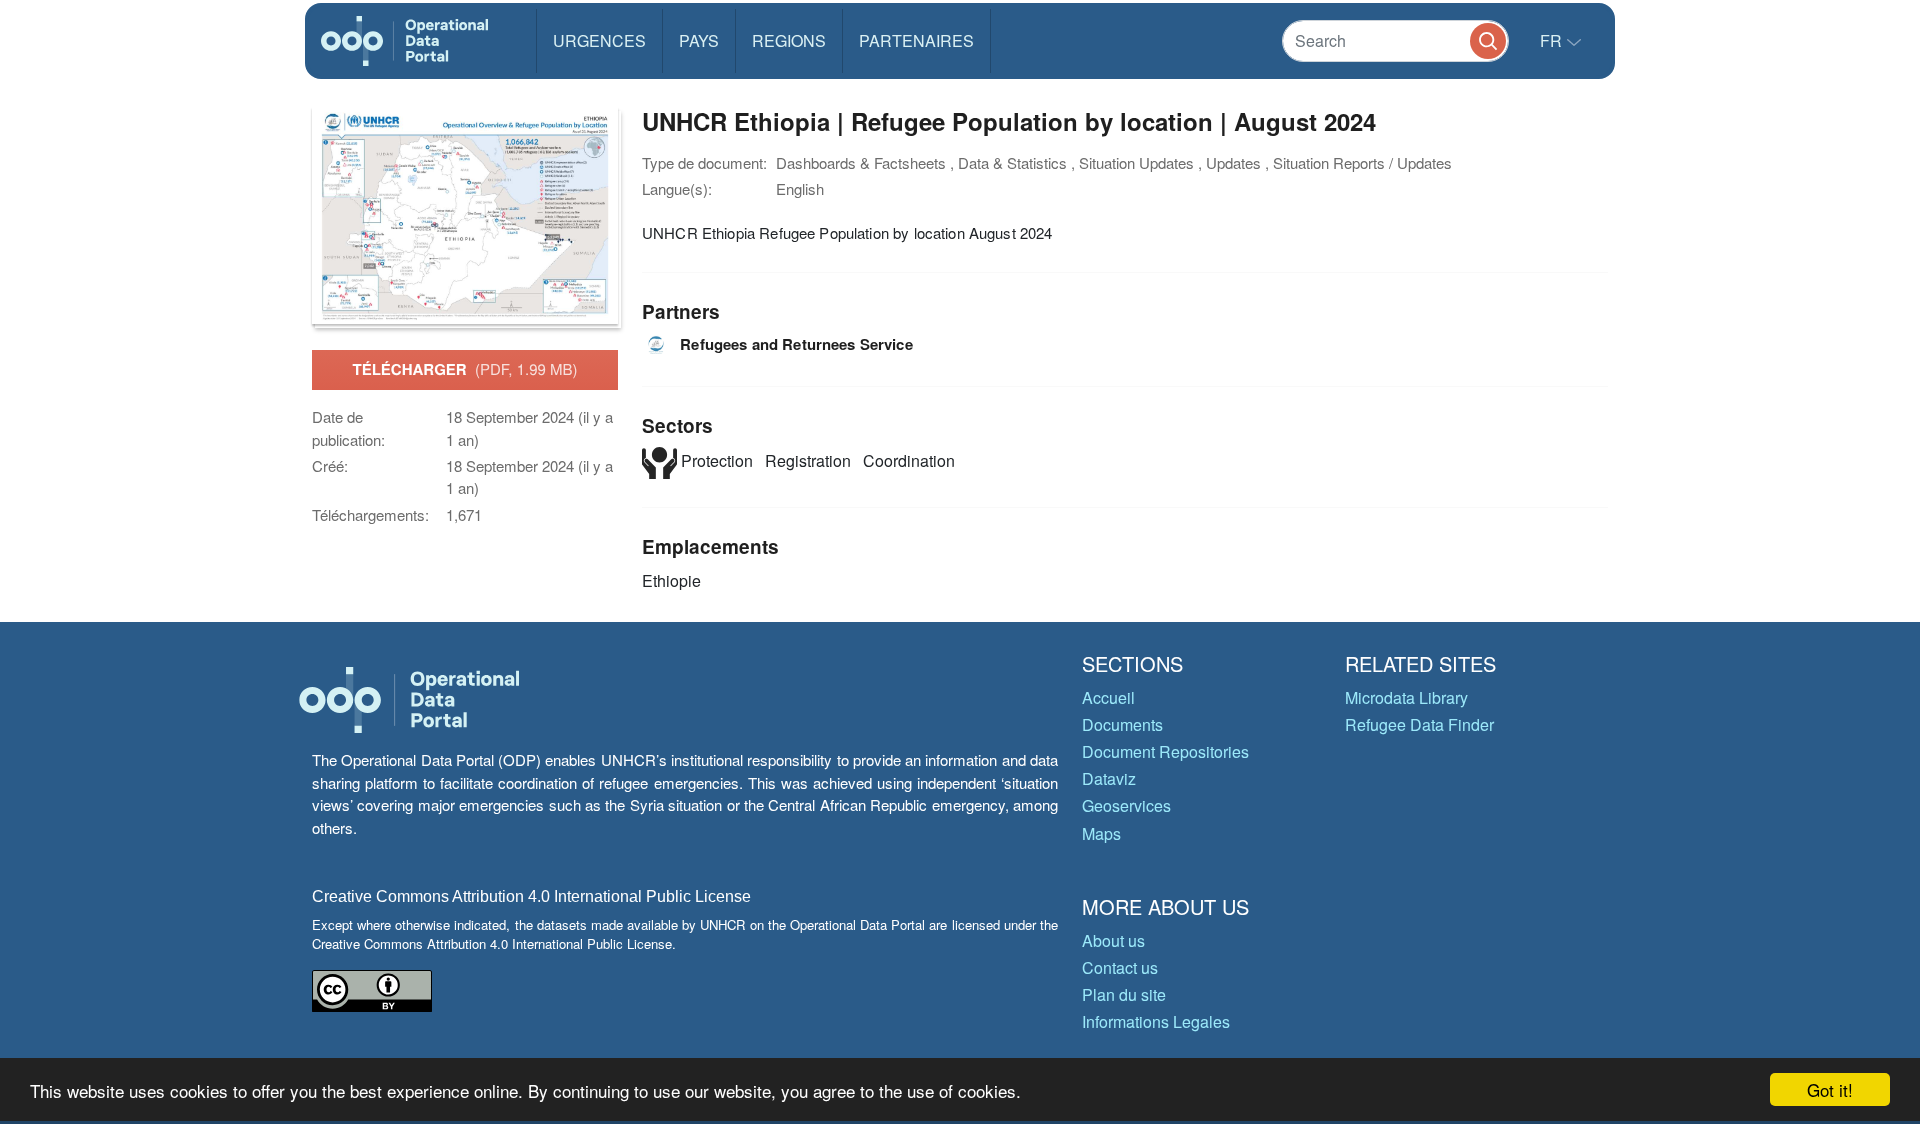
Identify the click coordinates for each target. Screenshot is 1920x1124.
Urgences (599, 40)
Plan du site (1124, 994)
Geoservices (1126, 805)
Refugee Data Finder (1419, 724)
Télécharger (464, 369)
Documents (1122, 724)
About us (1113, 940)
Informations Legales (1156, 1021)
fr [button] (1553, 40)
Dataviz (1109, 778)
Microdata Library (1406, 697)
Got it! (1830, 1089)
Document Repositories (1165, 751)
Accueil (1108, 697)
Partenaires (916, 40)
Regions (789, 40)
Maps (1101, 833)
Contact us (1120, 967)
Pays (699, 40)
